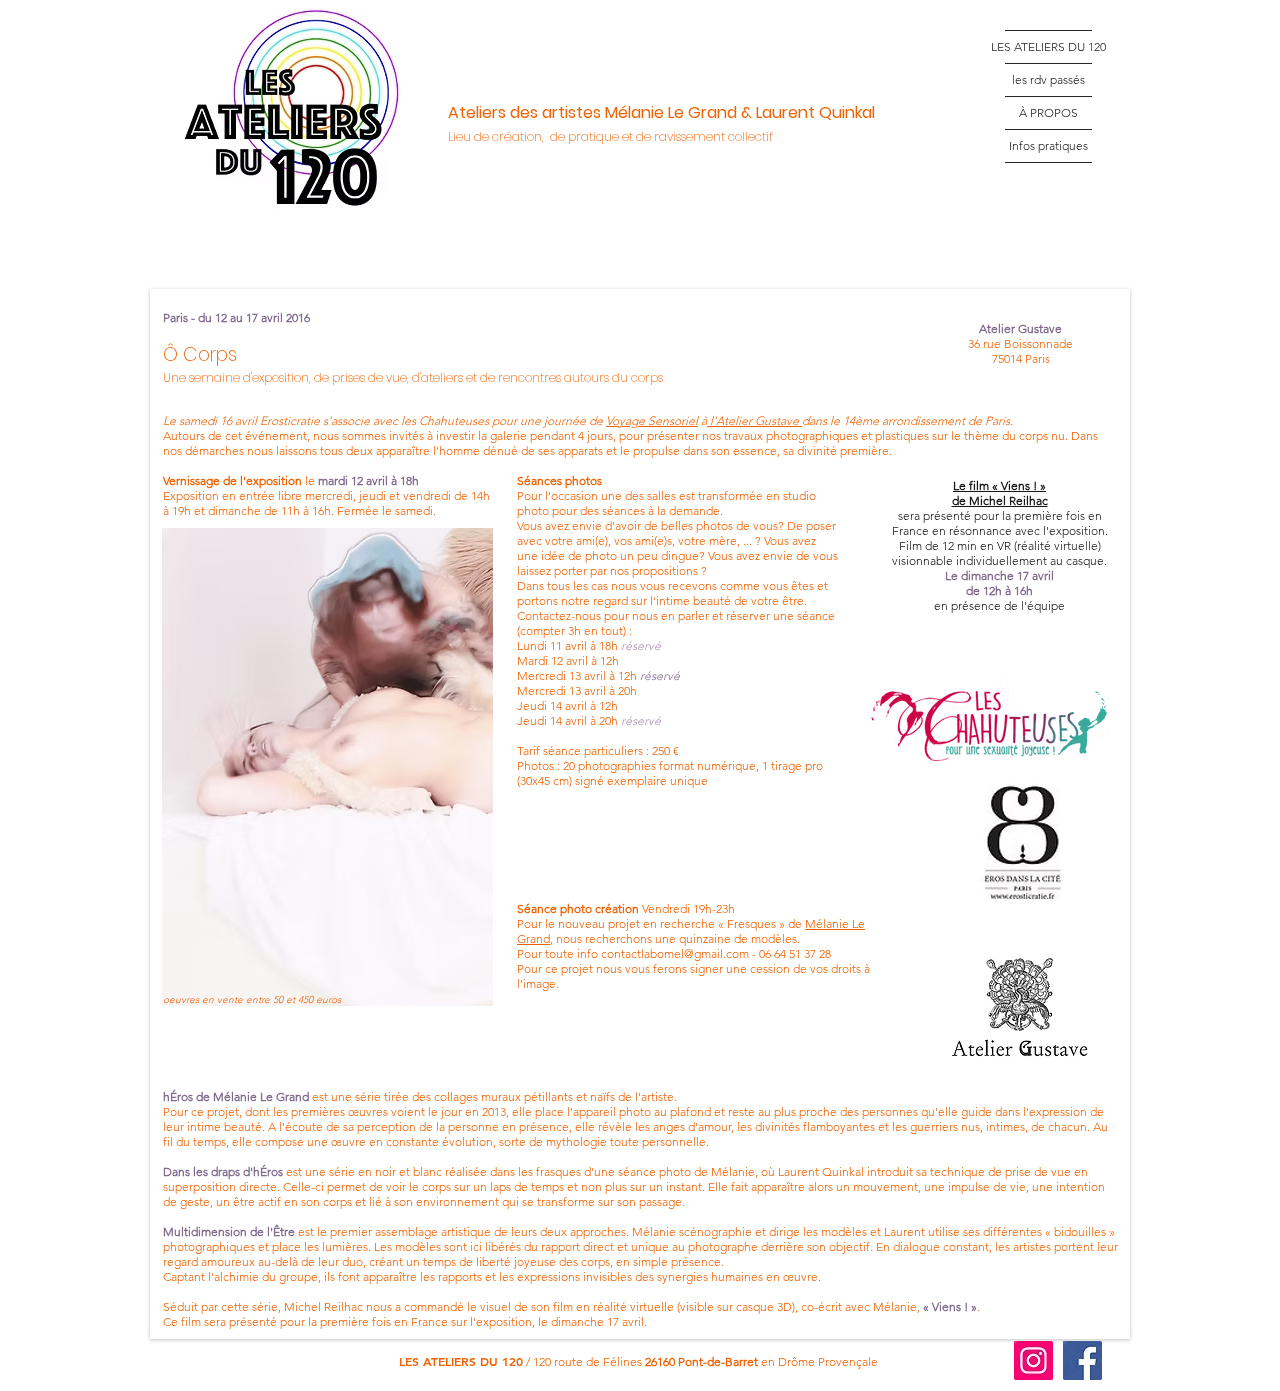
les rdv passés (1048, 79)
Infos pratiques (1048, 145)
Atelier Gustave (759, 420)
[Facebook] (1082, 1360)
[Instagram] (1033, 1360)
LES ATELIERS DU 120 (1048, 46)
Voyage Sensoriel (652, 420)
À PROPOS (1048, 112)
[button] (327, 767)
